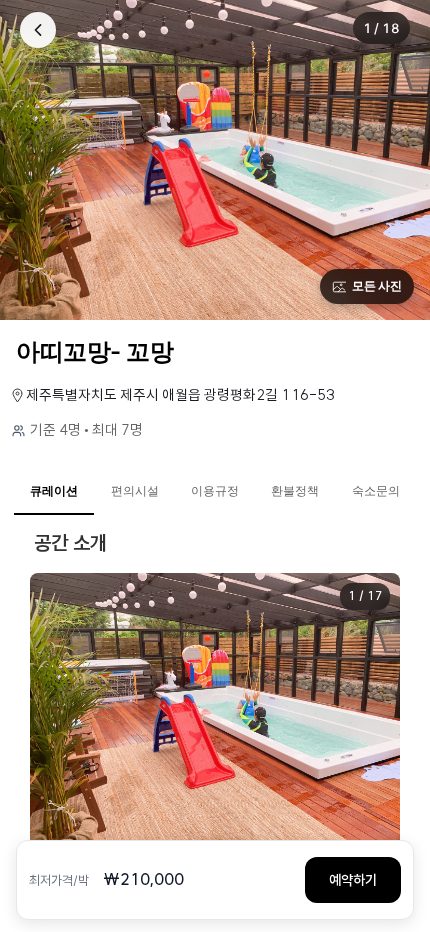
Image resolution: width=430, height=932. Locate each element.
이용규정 (215, 490)
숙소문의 (376, 490)
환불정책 (295, 490)
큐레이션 (54, 490)
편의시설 (135, 490)
